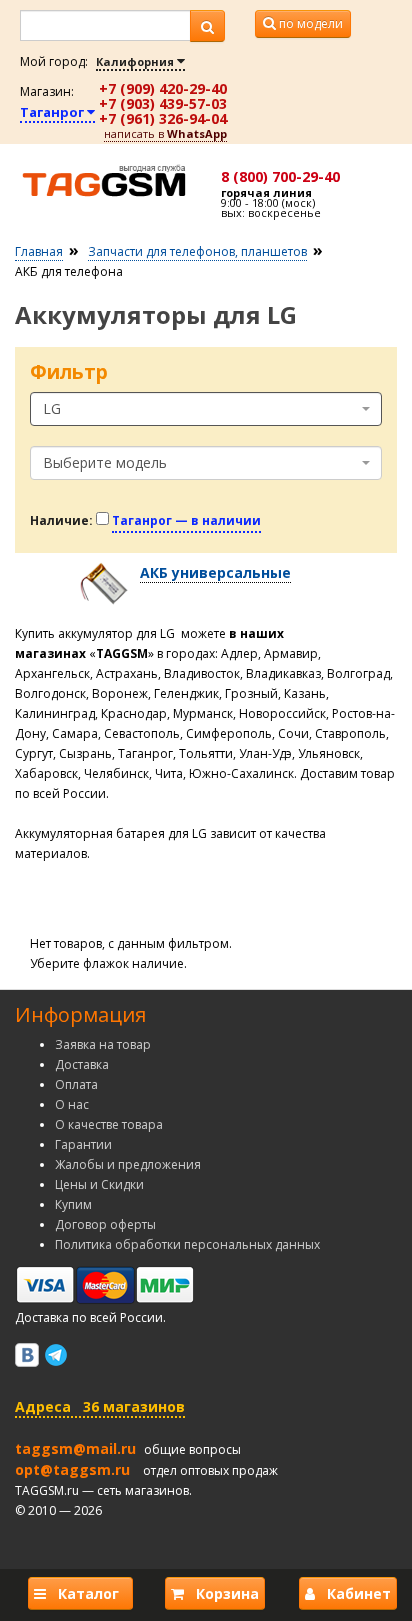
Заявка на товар (103, 1044)
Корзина (221, 1593)
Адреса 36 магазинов (100, 1406)
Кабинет (353, 1593)
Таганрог (53, 112)
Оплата (76, 1084)
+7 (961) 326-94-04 (163, 118)
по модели (309, 23)
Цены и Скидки (99, 1184)
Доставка (82, 1064)
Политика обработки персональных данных (187, 1244)
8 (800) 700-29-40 (280, 176)
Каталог (86, 1593)
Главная (39, 251)
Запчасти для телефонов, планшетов (197, 251)
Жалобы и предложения (128, 1164)
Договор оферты (105, 1224)
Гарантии (83, 1144)
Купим (73, 1204)
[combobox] (206, 409)
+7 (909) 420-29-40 (163, 88)
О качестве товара (109, 1124)
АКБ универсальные (215, 572)
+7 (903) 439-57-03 (163, 103)
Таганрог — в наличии (186, 520)
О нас (72, 1104)
